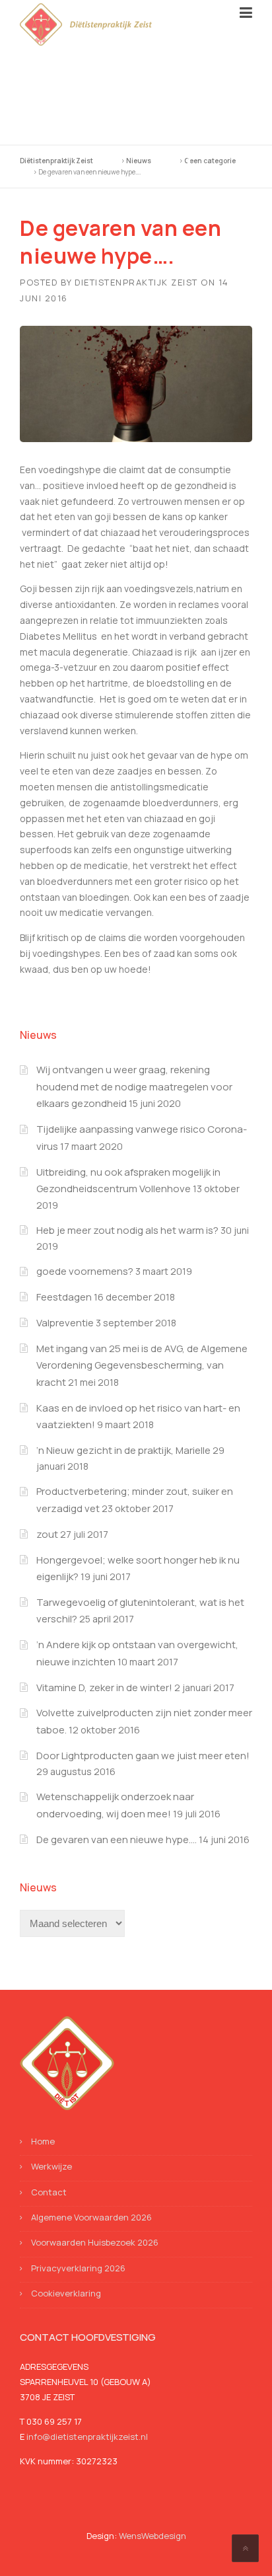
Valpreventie (65, 1323)
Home (43, 2141)
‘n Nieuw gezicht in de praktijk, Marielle (123, 1450)
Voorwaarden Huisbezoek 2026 (95, 2242)
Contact (49, 2192)
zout (47, 1534)
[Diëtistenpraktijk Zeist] (86, 23)
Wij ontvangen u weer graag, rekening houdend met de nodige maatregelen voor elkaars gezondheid (134, 1086)
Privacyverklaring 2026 (78, 2268)
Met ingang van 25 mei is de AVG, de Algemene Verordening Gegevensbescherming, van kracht (142, 1365)
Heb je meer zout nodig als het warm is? (127, 1230)
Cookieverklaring (66, 2293)
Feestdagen (64, 1297)
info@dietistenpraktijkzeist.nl (87, 2437)
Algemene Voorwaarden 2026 (91, 2217)
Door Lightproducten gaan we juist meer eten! (143, 1756)
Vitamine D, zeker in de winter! (104, 1687)
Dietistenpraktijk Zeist (136, 282)
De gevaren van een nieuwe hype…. (117, 1839)
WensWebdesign (153, 2536)
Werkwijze (51, 2166)
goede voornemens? (85, 1271)
